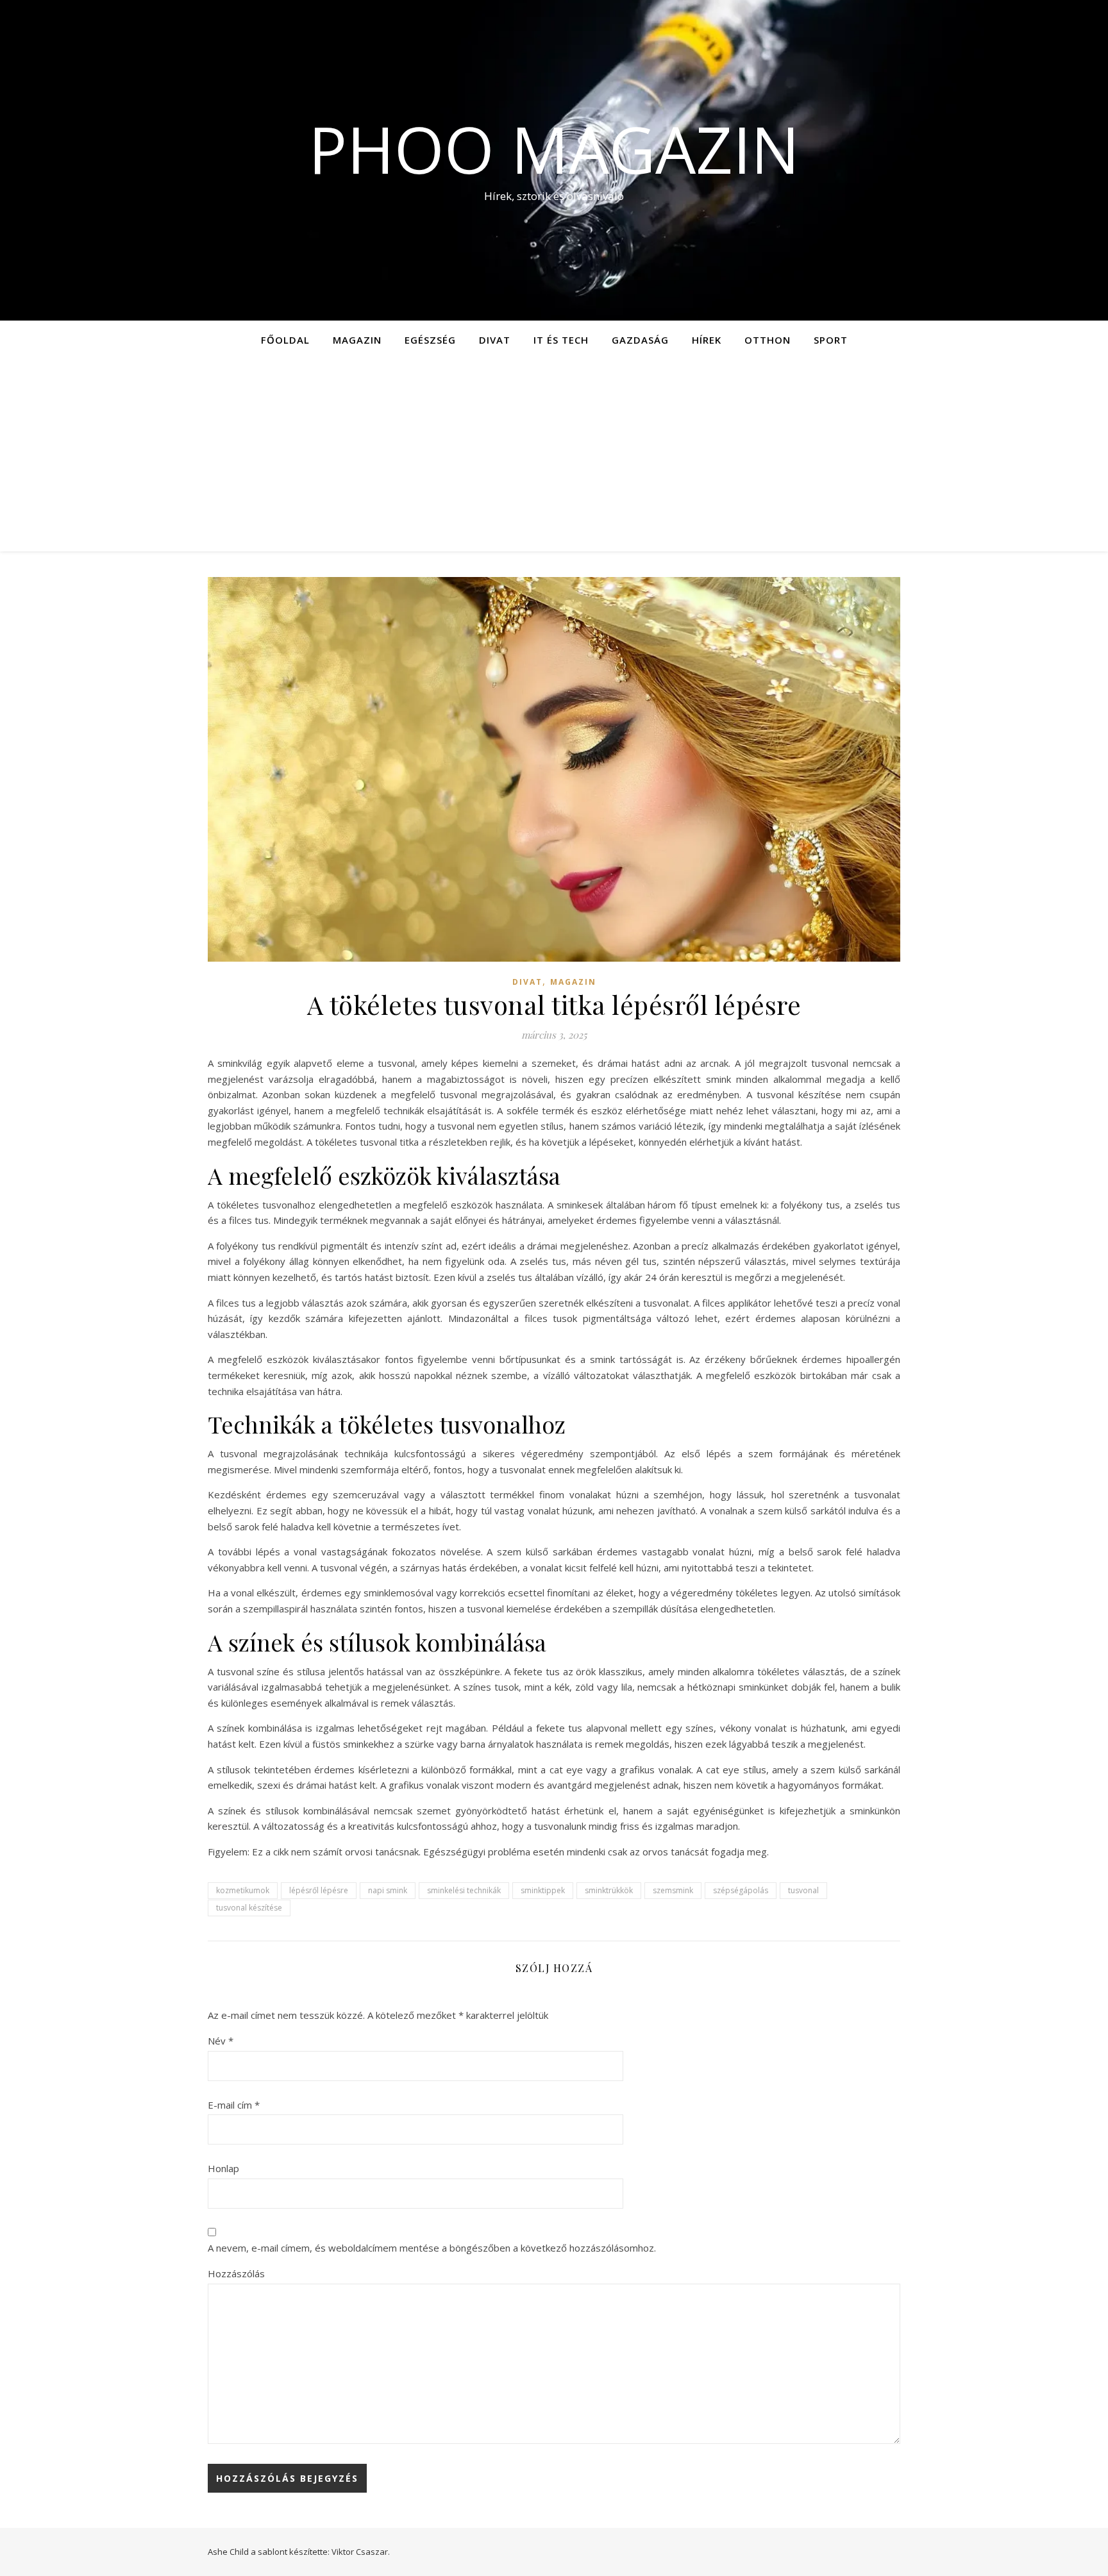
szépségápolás (741, 1890)
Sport (831, 340)
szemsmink (673, 1890)
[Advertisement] (554, 455)
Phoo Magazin (554, 149)
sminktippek (543, 1890)
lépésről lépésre (319, 1890)
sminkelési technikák (464, 1890)
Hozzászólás (236, 2273)
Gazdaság (640, 340)
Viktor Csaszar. (361, 2552)
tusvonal (803, 1890)
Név (221, 2041)
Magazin (357, 340)
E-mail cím (234, 2105)
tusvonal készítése (249, 1908)
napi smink (388, 1890)
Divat (495, 340)
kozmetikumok (243, 1890)
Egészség (430, 340)
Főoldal (285, 340)
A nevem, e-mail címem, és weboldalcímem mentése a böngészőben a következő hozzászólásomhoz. (432, 2248)
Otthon (768, 340)
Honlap (223, 2168)
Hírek (707, 340)
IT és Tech (561, 340)
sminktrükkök (609, 1890)
